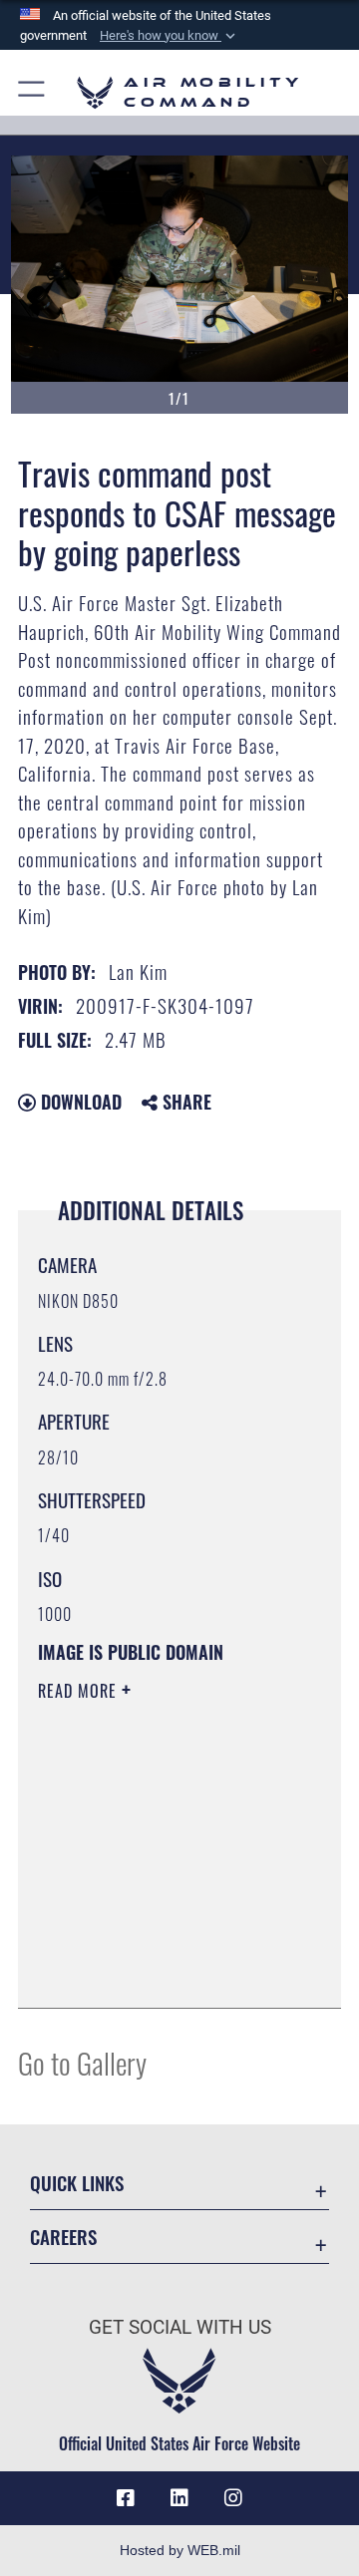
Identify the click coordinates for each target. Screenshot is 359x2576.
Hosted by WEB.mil (180, 2550)
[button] (170, 36)
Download (79, 1102)
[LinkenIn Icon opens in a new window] (179, 2498)
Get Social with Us (180, 2327)
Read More (80, 1691)
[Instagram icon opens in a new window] (233, 2498)
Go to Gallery (82, 2062)
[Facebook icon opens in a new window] (126, 2498)
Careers (63, 2237)
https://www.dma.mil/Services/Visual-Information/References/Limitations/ (159, 1971)
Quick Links (77, 2183)
